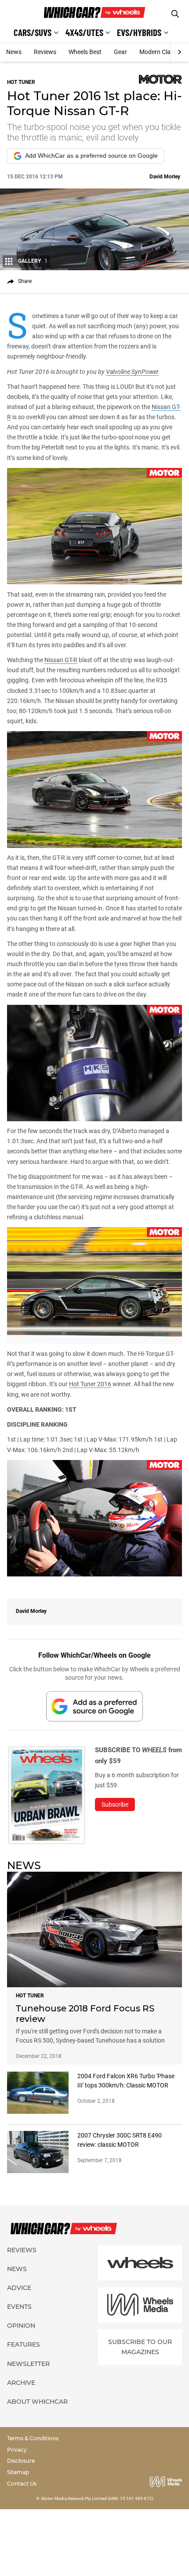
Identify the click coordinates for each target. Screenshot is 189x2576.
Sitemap (18, 2472)
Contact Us (22, 2484)
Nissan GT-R (61, 660)
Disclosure (21, 2461)
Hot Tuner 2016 (90, 1384)
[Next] (180, 52)
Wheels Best (85, 52)
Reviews (45, 52)
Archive (21, 2383)
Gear (120, 52)
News (14, 52)
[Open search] (175, 14)
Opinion (21, 2326)
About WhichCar (37, 2402)
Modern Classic (160, 52)
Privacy (17, 2450)
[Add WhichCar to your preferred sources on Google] (94, 1706)
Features (24, 2344)
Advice (19, 2288)
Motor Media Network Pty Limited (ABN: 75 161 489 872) (97, 2498)
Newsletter (28, 2364)
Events (19, 2307)
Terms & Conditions (33, 2438)
